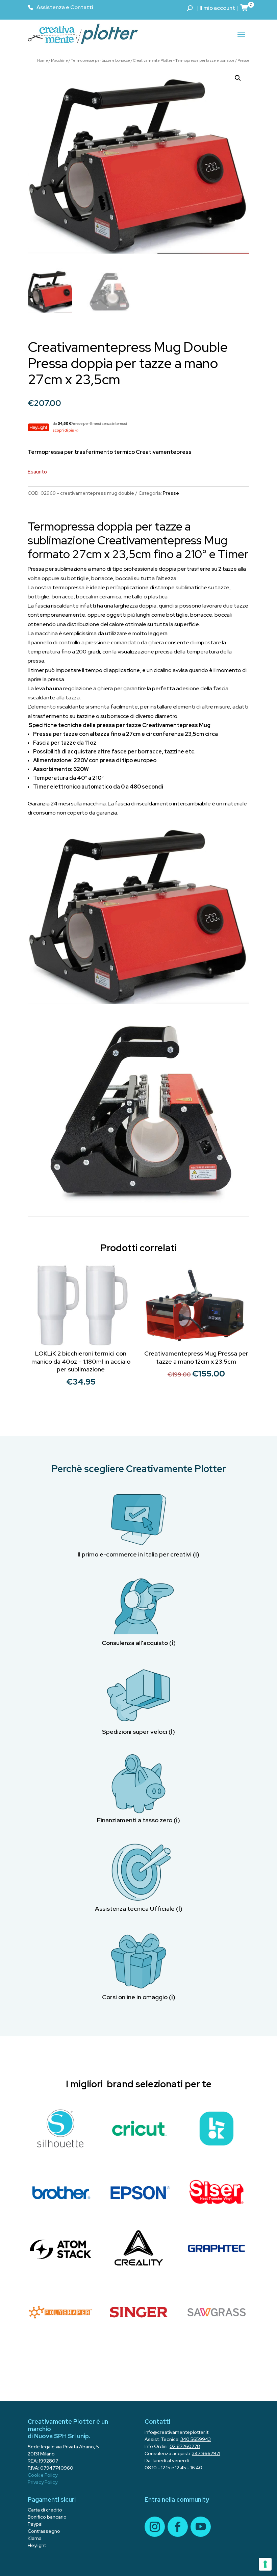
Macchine (59, 60)
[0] (245, 7)
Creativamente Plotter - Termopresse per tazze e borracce (184, 60)
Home (43, 60)
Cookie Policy (43, 2475)
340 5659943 (196, 2439)
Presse (243, 60)
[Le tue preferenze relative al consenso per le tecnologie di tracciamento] (265, 2564)
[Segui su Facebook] (178, 2527)
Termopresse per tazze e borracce (100, 60)
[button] (238, 78)
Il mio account (217, 8)
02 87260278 (185, 2446)
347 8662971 (206, 2453)
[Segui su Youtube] (201, 2527)
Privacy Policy (43, 2482)
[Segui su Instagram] (155, 2527)
